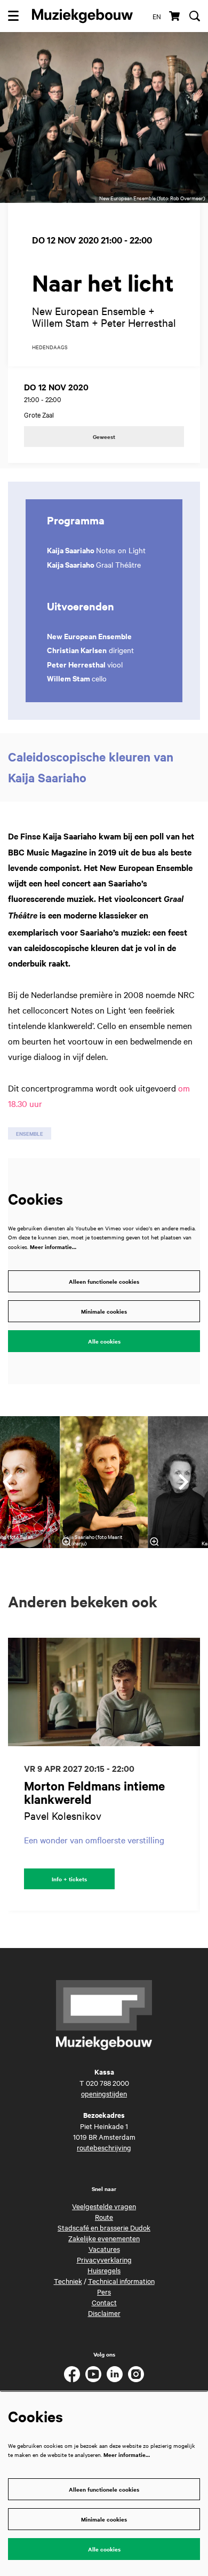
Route (104, 2217)
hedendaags (50, 347)
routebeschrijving (104, 2147)
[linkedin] (115, 2374)
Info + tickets (69, 1879)
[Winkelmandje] (175, 16)
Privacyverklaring (104, 2259)
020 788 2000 (107, 2083)
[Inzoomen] (67, 1542)
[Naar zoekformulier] (195, 16)
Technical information (121, 2281)
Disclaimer (104, 2313)
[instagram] (136, 2374)
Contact (104, 2302)
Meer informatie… (53, 1247)
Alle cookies (104, 1341)
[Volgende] (184, 1482)
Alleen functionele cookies (104, 1281)
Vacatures (104, 2249)
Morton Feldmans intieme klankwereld (94, 1793)
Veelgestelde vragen (104, 2206)
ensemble (30, 1133)
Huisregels (104, 2270)
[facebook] (72, 2374)
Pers (104, 2291)
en (157, 16)
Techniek (68, 2281)
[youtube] (93, 2374)
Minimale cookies (104, 1311)
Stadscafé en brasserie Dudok (104, 2227)
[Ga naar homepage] (82, 16)
